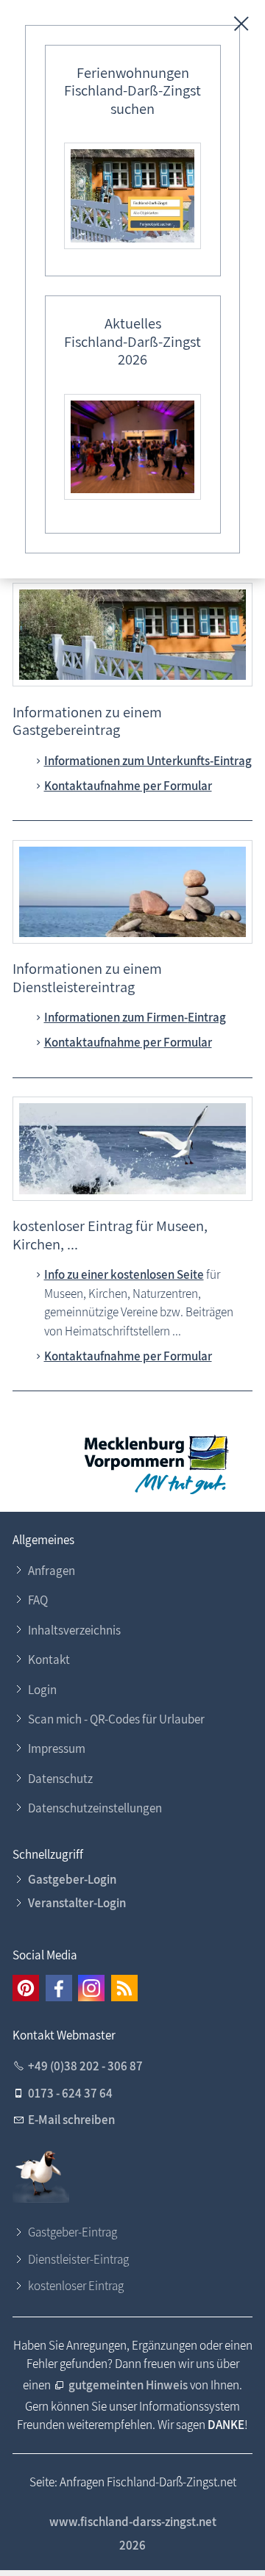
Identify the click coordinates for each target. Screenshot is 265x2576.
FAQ (38, 1600)
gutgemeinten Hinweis (128, 2385)
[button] (26, 1988)
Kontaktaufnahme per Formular (128, 786)
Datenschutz (60, 1779)
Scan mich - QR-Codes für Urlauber (116, 1719)
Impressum (57, 1748)
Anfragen (52, 1571)
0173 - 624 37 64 (70, 2093)
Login (42, 1690)
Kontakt (49, 1660)
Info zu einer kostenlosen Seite (124, 1274)
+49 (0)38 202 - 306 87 (85, 2066)
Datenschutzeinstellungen (95, 1808)
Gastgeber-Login (72, 1879)
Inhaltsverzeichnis (74, 1630)
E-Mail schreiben (71, 2120)
